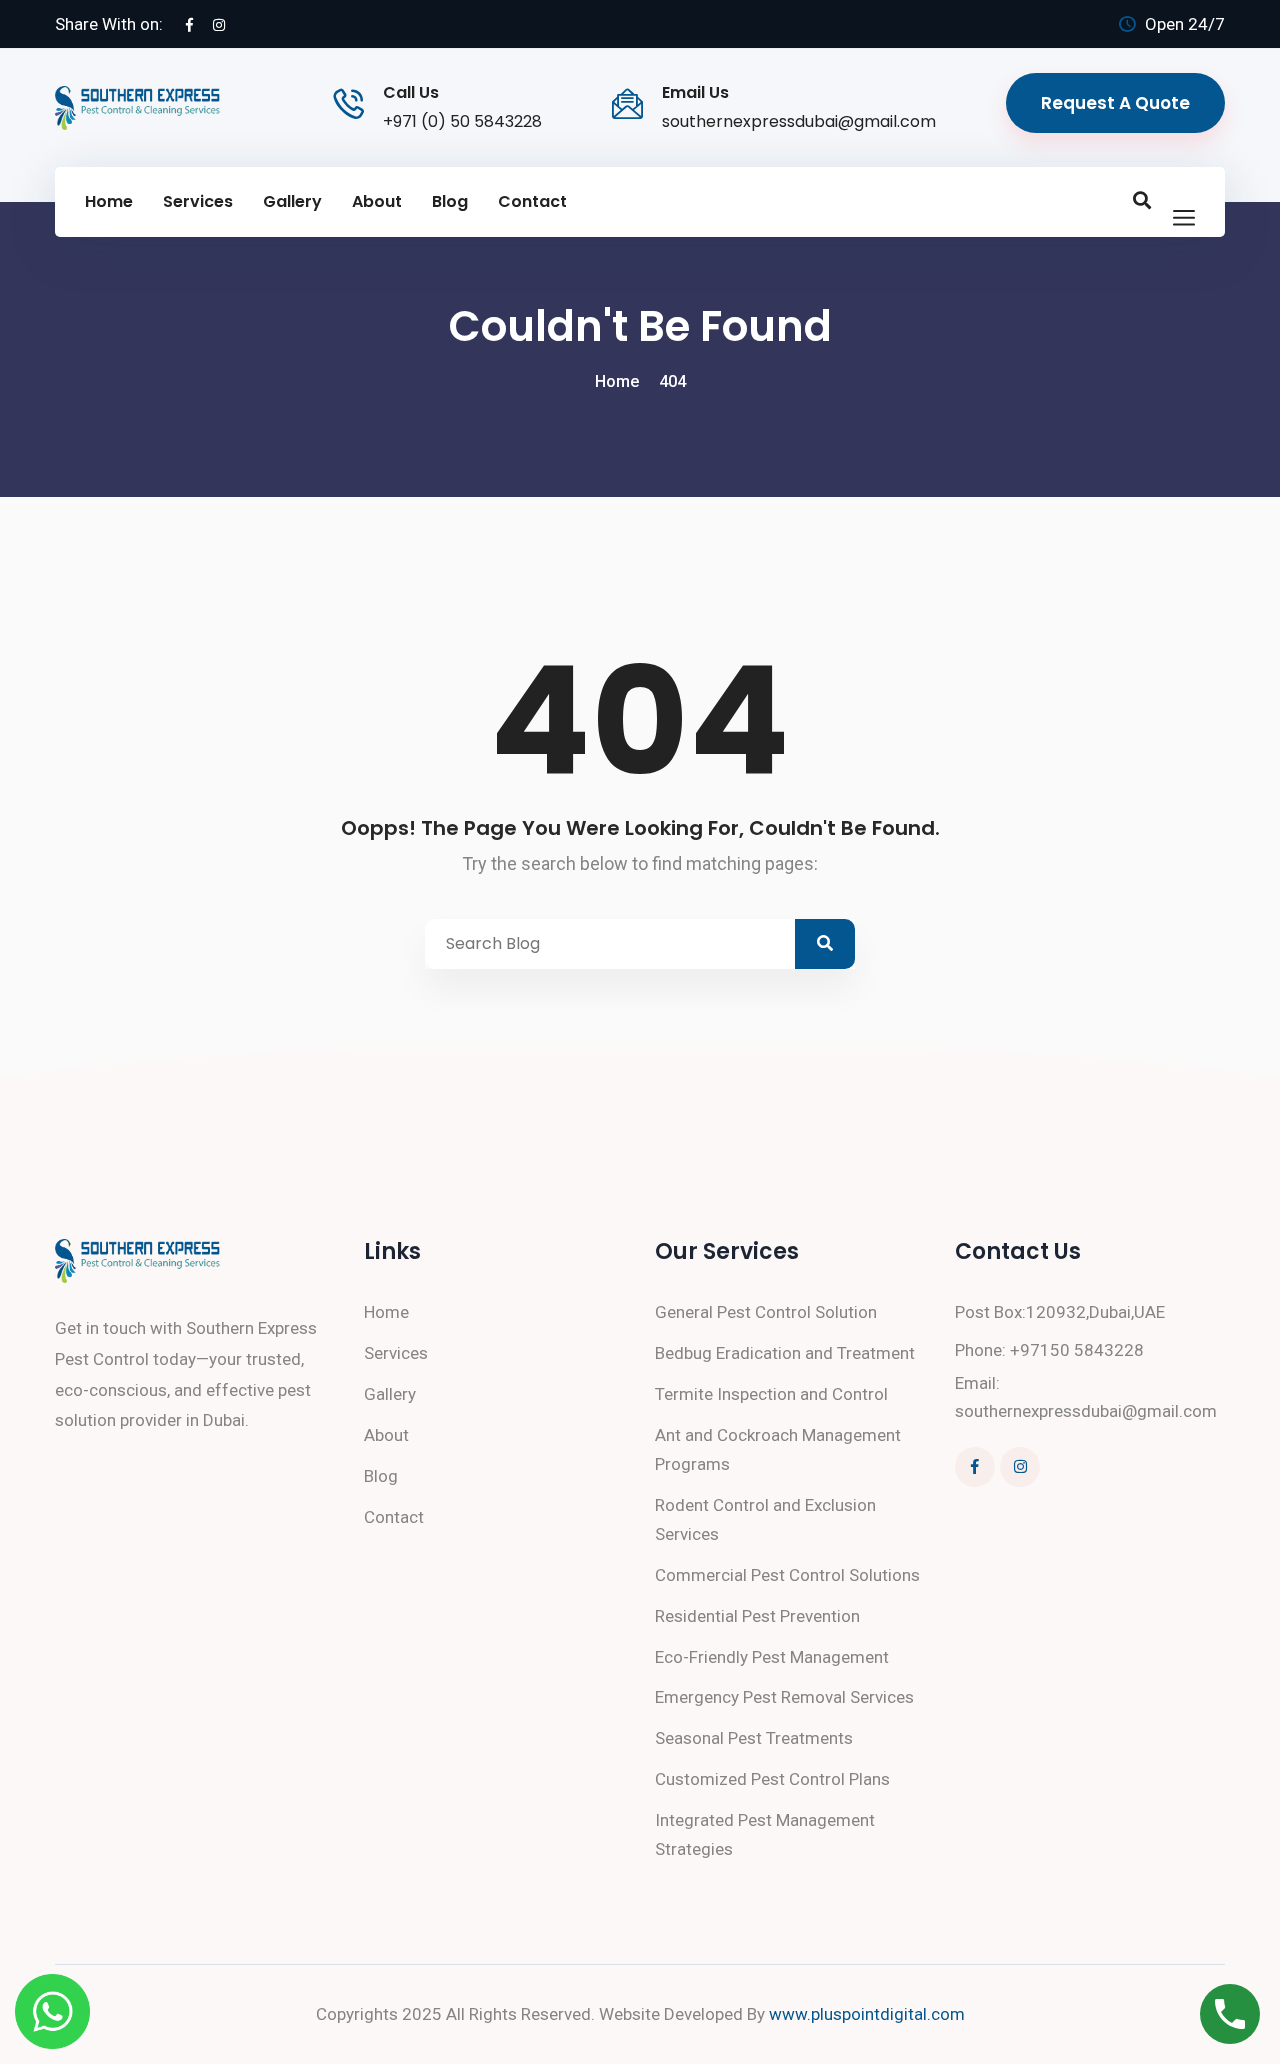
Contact (532, 201)
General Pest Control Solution (766, 1312)
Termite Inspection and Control (771, 1394)
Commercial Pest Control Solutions (787, 1575)
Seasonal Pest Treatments (754, 1738)
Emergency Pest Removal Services (784, 1697)
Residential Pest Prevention (757, 1616)
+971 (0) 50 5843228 (462, 121)
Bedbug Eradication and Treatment (785, 1353)
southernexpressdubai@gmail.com (799, 121)
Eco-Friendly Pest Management (772, 1657)
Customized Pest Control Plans (772, 1779)
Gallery (292, 201)
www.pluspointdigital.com (867, 2014)
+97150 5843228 (1077, 1350)
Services (198, 201)
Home (109, 201)
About (377, 201)
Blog (450, 201)
